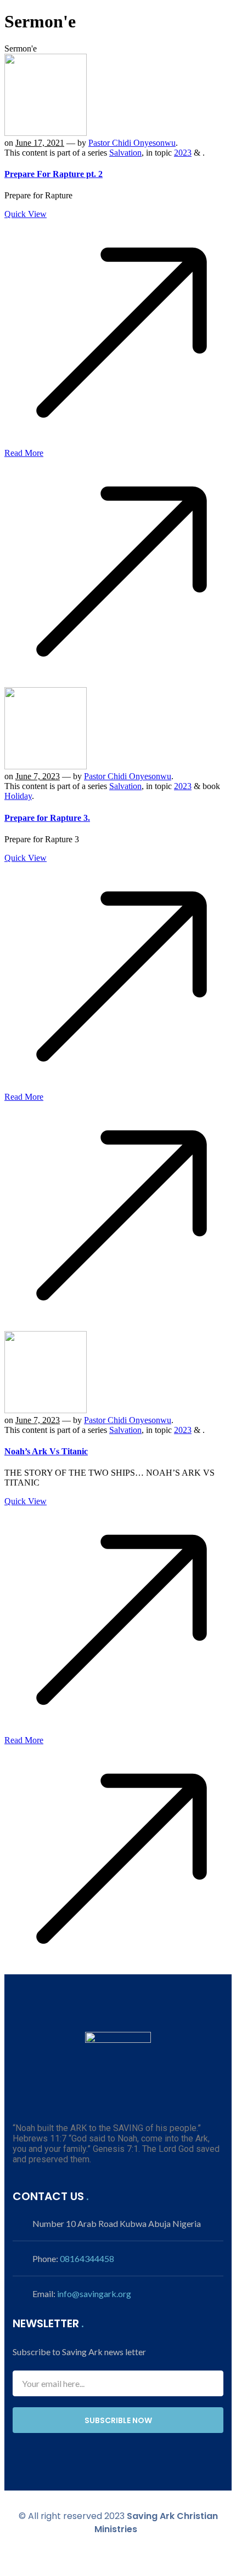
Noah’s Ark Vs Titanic (46, 1451)
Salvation (125, 153)
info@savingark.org (94, 2294)
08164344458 (87, 2258)
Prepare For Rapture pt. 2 (54, 174)
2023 (183, 153)
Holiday (18, 796)
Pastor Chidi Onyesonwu (132, 143)
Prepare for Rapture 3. (47, 818)
